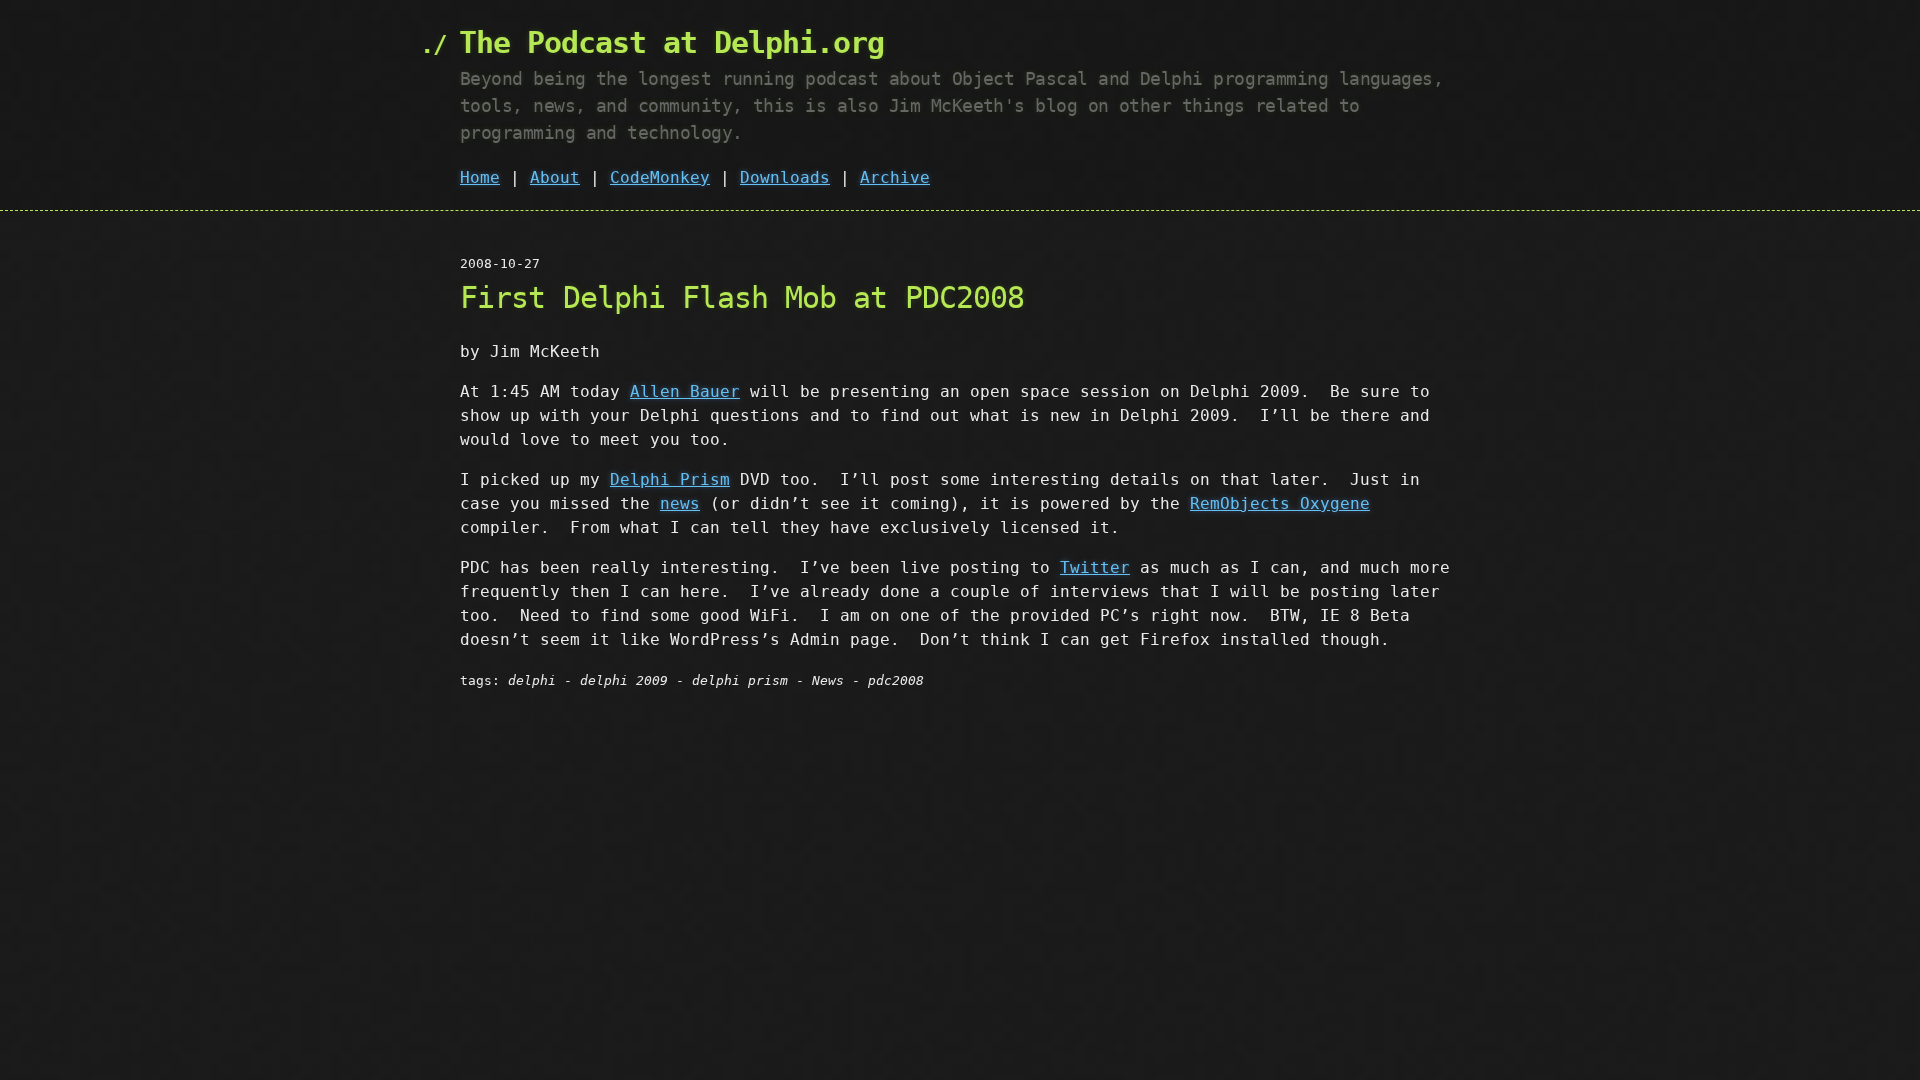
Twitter (1095, 567)
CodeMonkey (660, 177)
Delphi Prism (670, 479)
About (555, 177)
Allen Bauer (685, 391)
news (680, 503)
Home (480, 177)
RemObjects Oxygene (1280, 503)
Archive (895, 177)
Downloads (785, 177)
